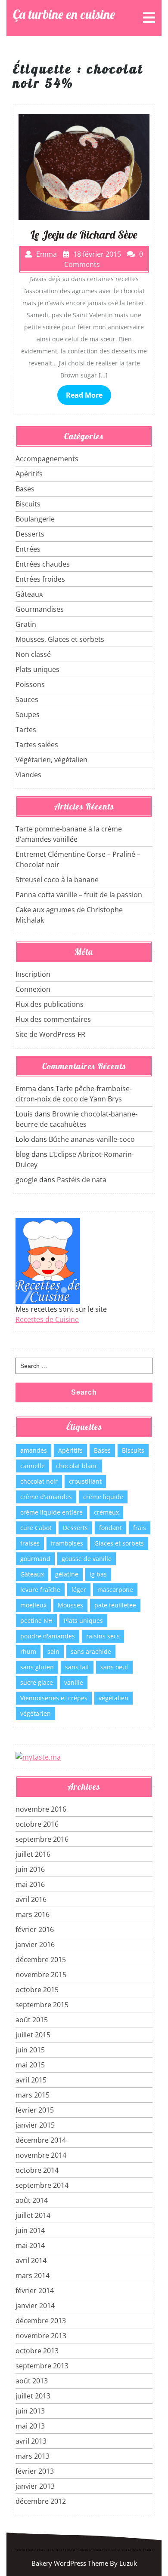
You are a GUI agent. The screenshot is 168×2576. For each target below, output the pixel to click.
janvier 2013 (35, 2486)
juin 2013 (30, 2411)
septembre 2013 (42, 2366)
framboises (67, 1543)
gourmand (35, 1559)
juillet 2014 (33, 2215)
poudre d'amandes (48, 1636)
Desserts (30, 534)
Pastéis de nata (82, 1180)
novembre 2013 (41, 2336)
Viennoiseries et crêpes (54, 1698)
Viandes (28, 775)
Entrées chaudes (43, 564)
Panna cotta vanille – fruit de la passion (79, 895)
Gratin (26, 624)
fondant (110, 1528)
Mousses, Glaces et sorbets (60, 639)
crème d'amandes (46, 1497)
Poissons (30, 684)
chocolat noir (39, 1481)
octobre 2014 (37, 2170)
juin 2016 (30, 1869)
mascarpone (115, 1590)
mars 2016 (33, 1914)
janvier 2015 (35, 2125)
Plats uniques (37, 669)
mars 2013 (33, 2456)
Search (84, 1392)
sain (53, 1651)
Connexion (33, 989)
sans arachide (91, 1651)
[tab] (149, 18)
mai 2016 (30, 1884)
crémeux (106, 1512)
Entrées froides (40, 579)
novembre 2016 (41, 1809)
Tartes (26, 730)
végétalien (114, 1698)
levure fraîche (40, 1590)
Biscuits (28, 504)
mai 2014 (30, 2245)
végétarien (36, 1713)
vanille (74, 1682)
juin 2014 (30, 2230)
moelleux (33, 1605)
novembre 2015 (41, 1975)
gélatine (67, 1574)
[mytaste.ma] (38, 1757)
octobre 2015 (37, 1990)
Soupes (28, 715)
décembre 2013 (41, 2321)
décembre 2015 (41, 1960)
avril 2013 (31, 2441)
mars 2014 (33, 2275)
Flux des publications (50, 1004)
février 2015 (35, 2110)
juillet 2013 (33, 2396)
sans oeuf (114, 1667)
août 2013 (32, 2381)
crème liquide (103, 1497)
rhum (28, 1651)
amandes (34, 1450)
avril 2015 (31, 2080)
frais (140, 1528)
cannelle (33, 1466)
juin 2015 (30, 2050)
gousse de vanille (87, 1559)
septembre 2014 (42, 2185)
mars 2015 (33, 2095)
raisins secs (103, 1636)
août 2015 (32, 2020)
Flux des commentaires (53, 1019)
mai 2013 (30, 2426)
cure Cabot (36, 1528)
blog (23, 1154)
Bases (25, 489)
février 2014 (35, 2291)
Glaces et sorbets (119, 1543)
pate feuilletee (115, 1605)
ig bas (98, 1574)
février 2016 (35, 1929)
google (26, 1180)
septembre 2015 (42, 2005)
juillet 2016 (33, 1854)
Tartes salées (37, 745)
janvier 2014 (35, 2306)
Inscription (33, 974)
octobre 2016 (37, 1824)
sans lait (77, 1667)
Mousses (70, 1605)
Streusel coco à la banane (57, 880)
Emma (26, 1089)
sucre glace (37, 1682)
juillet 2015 (33, 2035)
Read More (84, 395)
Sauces (27, 699)
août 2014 (32, 2200)
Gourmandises (40, 609)
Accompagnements (47, 459)
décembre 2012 (41, 2501)
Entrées (28, 549)
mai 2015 (30, 2065)
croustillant (85, 1481)
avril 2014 (31, 2260)
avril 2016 (31, 1899)
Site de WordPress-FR (50, 1034)
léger (79, 1590)
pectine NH (36, 1621)
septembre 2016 (42, 1839)
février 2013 (35, 2471)
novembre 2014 (41, 2155)
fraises (30, 1543)
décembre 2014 (41, 2140)
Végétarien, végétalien (51, 760)
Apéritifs (29, 474)
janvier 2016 (35, 1944)
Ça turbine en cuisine (64, 14)
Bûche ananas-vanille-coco (92, 1139)
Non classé (33, 654)
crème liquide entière (51, 1512)
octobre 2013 (37, 2351)
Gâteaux (29, 594)
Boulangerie (35, 519)
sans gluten (37, 1667)
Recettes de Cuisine (47, 1319)
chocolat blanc (77, 1466)
